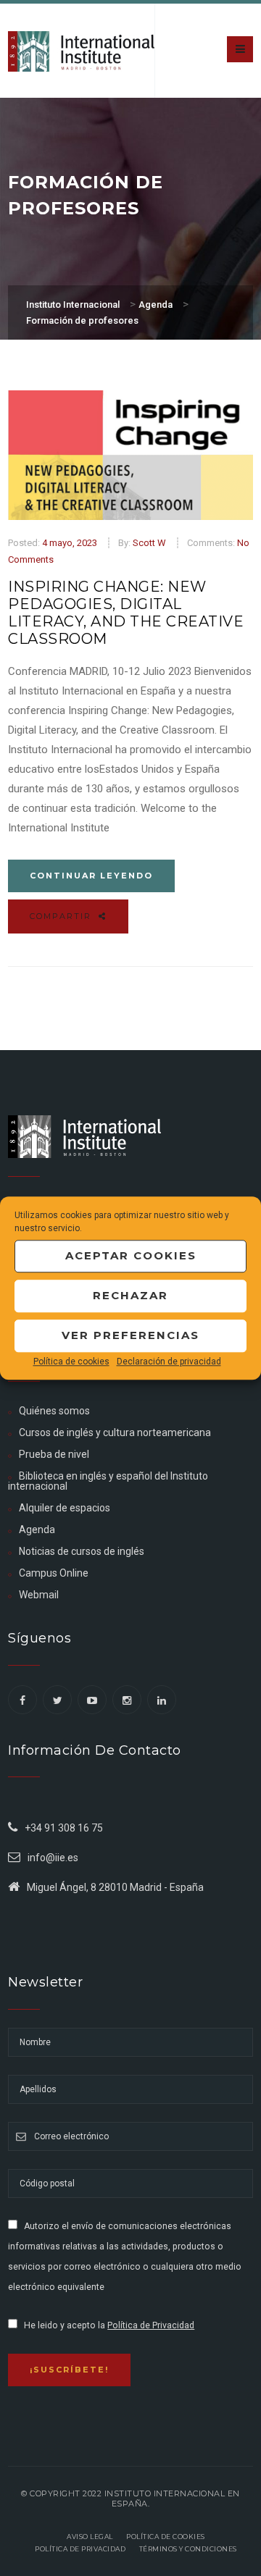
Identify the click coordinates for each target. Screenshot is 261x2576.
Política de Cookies (166, 2537)
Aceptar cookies (131, 1255)
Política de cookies (71, 1362)
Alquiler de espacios (65, 1508)
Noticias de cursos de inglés (82, 1551)
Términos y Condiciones (188, 2549)
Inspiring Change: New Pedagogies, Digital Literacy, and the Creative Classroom (126, 613)
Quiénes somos (54, 1411)
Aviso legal (90, 2537)
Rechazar (130, 1295)
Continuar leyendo (91, 876)
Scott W (149, 543)
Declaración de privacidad (169, 1362)
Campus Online (54, 1573)
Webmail (39, 1595)
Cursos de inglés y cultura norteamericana (115, 1432)
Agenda (37, 1530)
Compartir (62, 916)
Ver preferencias (130, 1335)
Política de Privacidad (151, 2325)
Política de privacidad (80, 2549)
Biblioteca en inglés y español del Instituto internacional (108, 1481)
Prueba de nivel (54, 1454)
